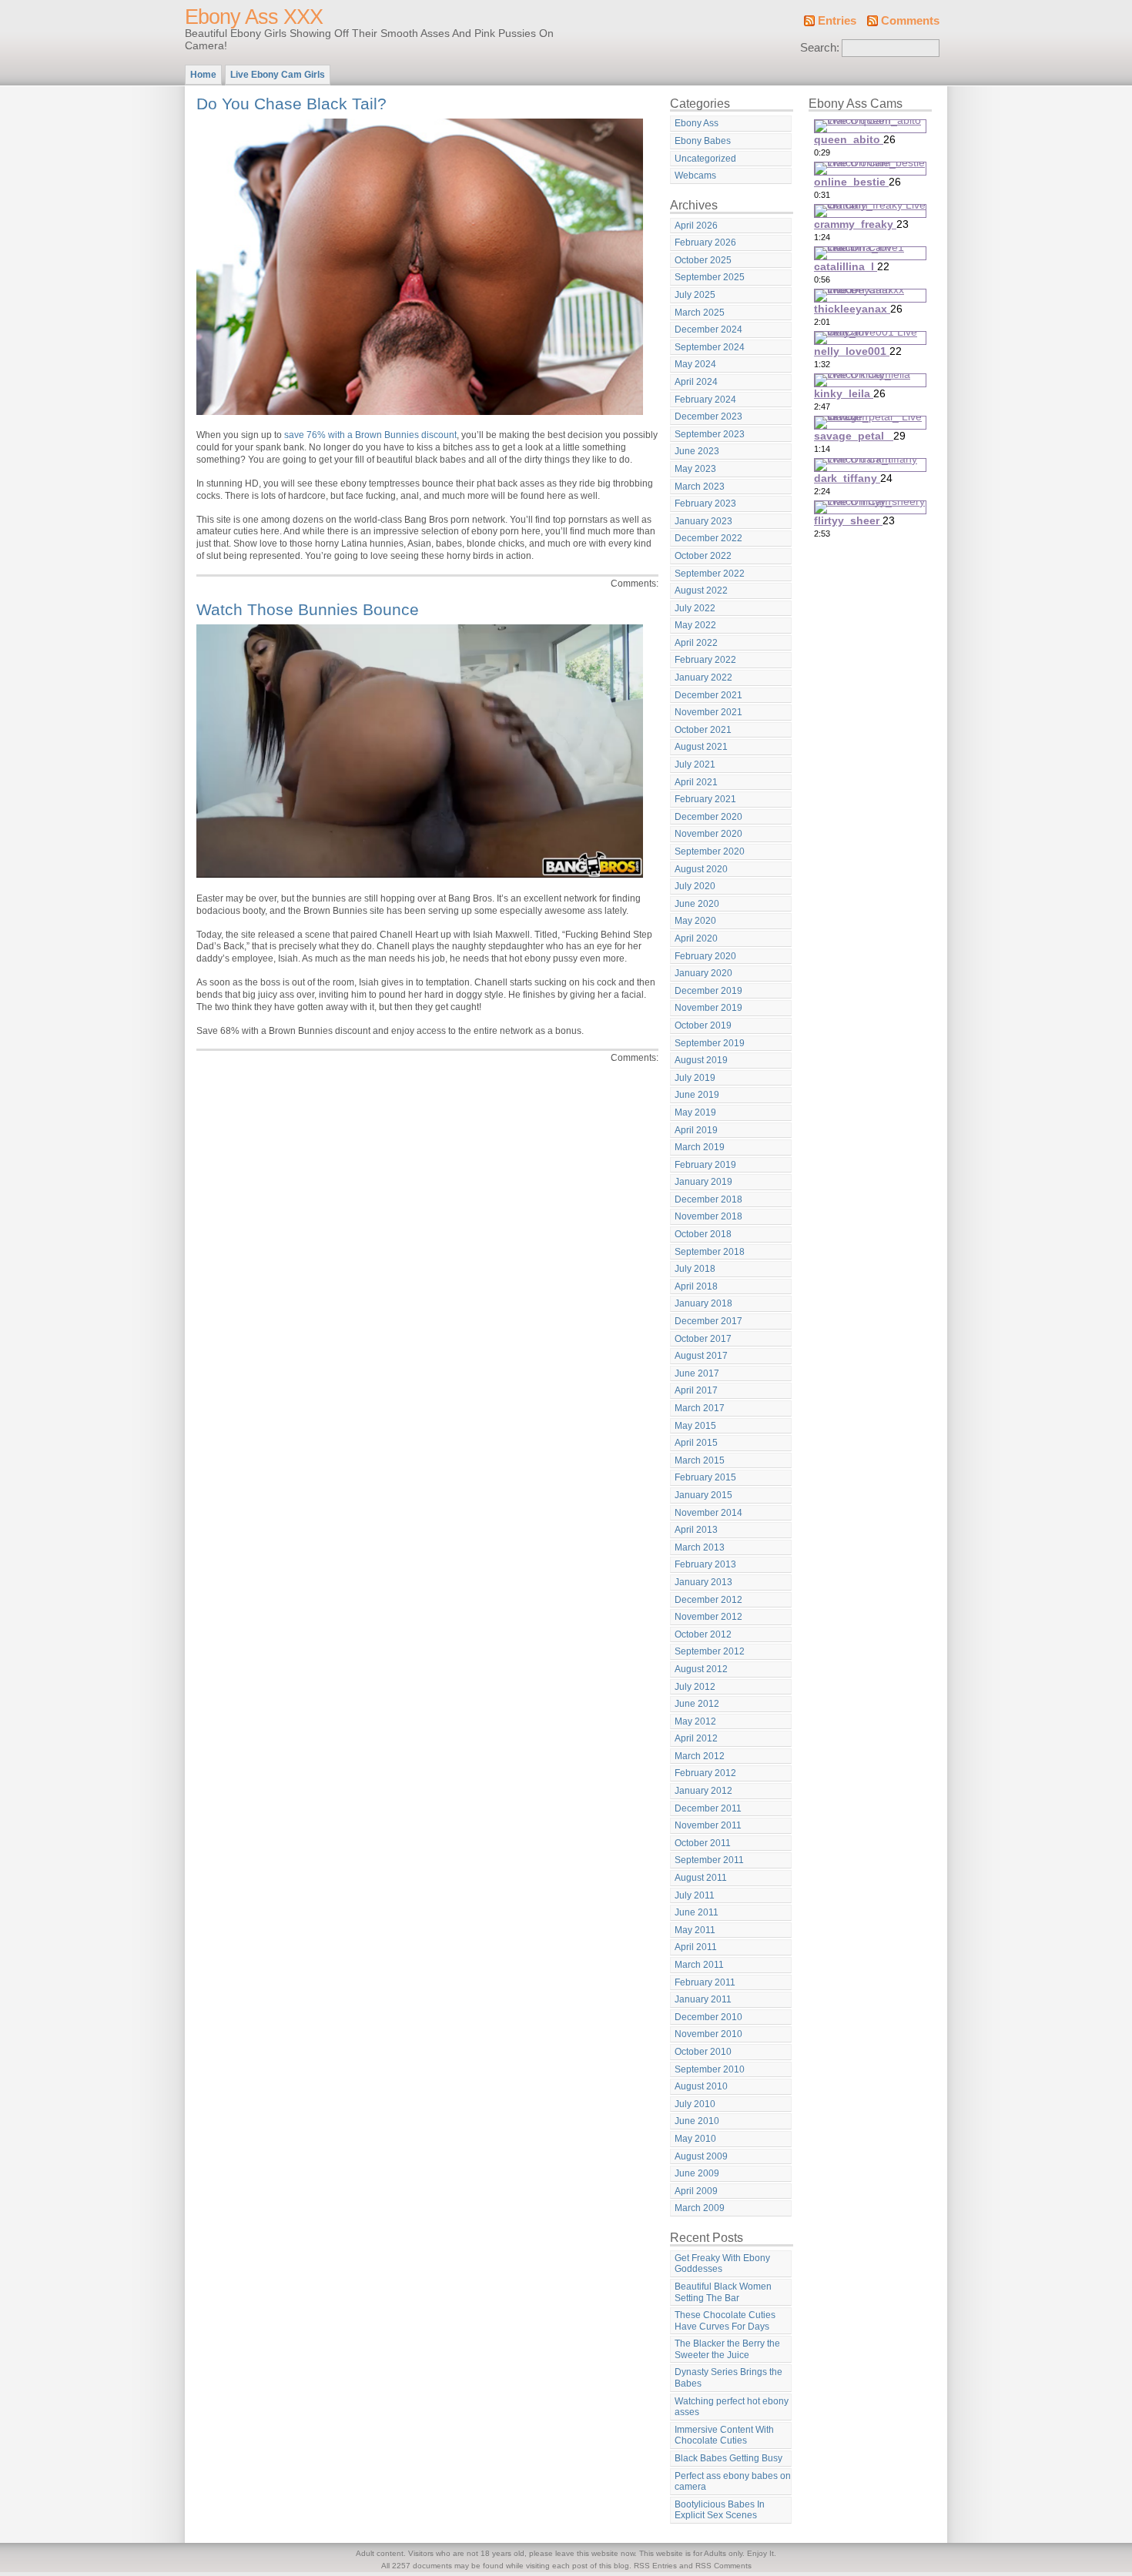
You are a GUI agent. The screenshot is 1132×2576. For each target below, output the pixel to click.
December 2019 (708, 991)
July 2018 (695, 1269)
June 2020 (697, 904)
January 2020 (703, 973)
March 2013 (700, 1547)
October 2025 (703, 260)
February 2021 (705, 799)
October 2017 (703, 1339)
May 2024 (695, 364)
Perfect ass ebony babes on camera (733, 2482)
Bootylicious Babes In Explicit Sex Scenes (720, 2510)
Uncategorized (705, 159)
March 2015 (700, 1460)
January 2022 (703, 677)
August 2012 (701, 1669)
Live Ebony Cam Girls (278, 75)
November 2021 (708, 712)
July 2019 (695, 1078)
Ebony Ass (697, 123)
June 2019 (697, 1095)
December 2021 (708, 695)
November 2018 (708, 1216)
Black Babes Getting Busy (728, 2458)
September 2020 (710, 851)
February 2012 (705, 1773)
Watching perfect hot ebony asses (732, 2407)
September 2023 (710, 434)
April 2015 (696, 1443)
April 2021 (696, 782)
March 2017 (700, 1408)
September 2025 (710, 277)
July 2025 (695, 295)
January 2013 (703, 1582)
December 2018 (708, 1199)
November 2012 (708, 1617)
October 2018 (703, 1234)
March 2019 (700, 1147)
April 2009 (696, 2191)
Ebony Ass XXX (254, 17)
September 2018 (710, 1252)
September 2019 (710, 1043)
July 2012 (695, 1687)
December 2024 (708, 330)
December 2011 (708, 1808)
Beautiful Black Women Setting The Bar (723, 2292)
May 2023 (695, 469)
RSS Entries (655, 2566)
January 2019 (703, 1182)
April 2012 (696, 1738)
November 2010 (708, 2034)
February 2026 (705, 243)
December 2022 (708, 538)
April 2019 (696, 1130)
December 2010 (708, 2017)
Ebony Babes (703, 141)
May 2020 (695, 921)
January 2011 (703, 1999)
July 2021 (695, 764)
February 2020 (705, 956)
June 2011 (697, 1912)
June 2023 (697, 451)
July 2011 (695, 1895)
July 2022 (695, 608)
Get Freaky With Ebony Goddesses (722, 2264)
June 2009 (697, 2173)
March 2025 (700, 313)
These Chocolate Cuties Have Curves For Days (725, 2321)
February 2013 (705, 1564)
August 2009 (701, 2156)
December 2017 (708, 1321)
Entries (837, 21)
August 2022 (701, 590)
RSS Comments (723, 2566)
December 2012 (708, 1600)
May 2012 (695, 1721)
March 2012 (700, 1756)
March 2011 (699, 1965)
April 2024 (696, 382)
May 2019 (695, 1112)
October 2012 (703, 1634)
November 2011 (708, 1825)
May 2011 (695, 1930)
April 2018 (696, 1286)
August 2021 (701, 747)
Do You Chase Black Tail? (291, 104)
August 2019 (701, 1060)
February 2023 (705, 503)
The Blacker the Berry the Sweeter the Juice (727, 2349)
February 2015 (705, 1477)
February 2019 (705, 1165)
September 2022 (710, 574)
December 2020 (708, 817)
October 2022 (703, 556)
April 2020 (696, 938)
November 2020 (708, 834)
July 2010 (695, 2104)
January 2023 (703, 521)
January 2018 (703, 1303)
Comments (910, 21)
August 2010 (701, 2086)
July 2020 (695, 886)
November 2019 (708, 1008)
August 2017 (701, 1356)
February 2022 (705, 660)
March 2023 (700, 487)
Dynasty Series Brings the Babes (728, 2378)
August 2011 (701, 1878)
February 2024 (705, 400)
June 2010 (697, 2121)
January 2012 (703, 1791)
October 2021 (703, 730)
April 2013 (696, 1530)
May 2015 (695, 1426)
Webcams (695, 176)
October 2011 (703, 1843)
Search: (820, 48)
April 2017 (696, 1390)
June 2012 (697, 1704)
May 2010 (695, 2139)
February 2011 (705, 1982)
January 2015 (703, 1495)
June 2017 (697, 1373)
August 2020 (701, 869)
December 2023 (708, 417)
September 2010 (710, 2069)
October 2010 (703, 2052)
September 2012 (710, 1651)
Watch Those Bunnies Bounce (308, 609)
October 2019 (703, 1025)
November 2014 (708, 1513)
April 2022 (696, 643)
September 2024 (710, 347)
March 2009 (700, 2208)
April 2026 (696, 226)
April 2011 (696, 1947)
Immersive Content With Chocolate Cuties (724, 2435)
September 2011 (709, 1860)
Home (203, 75)
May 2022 (695, 625)
